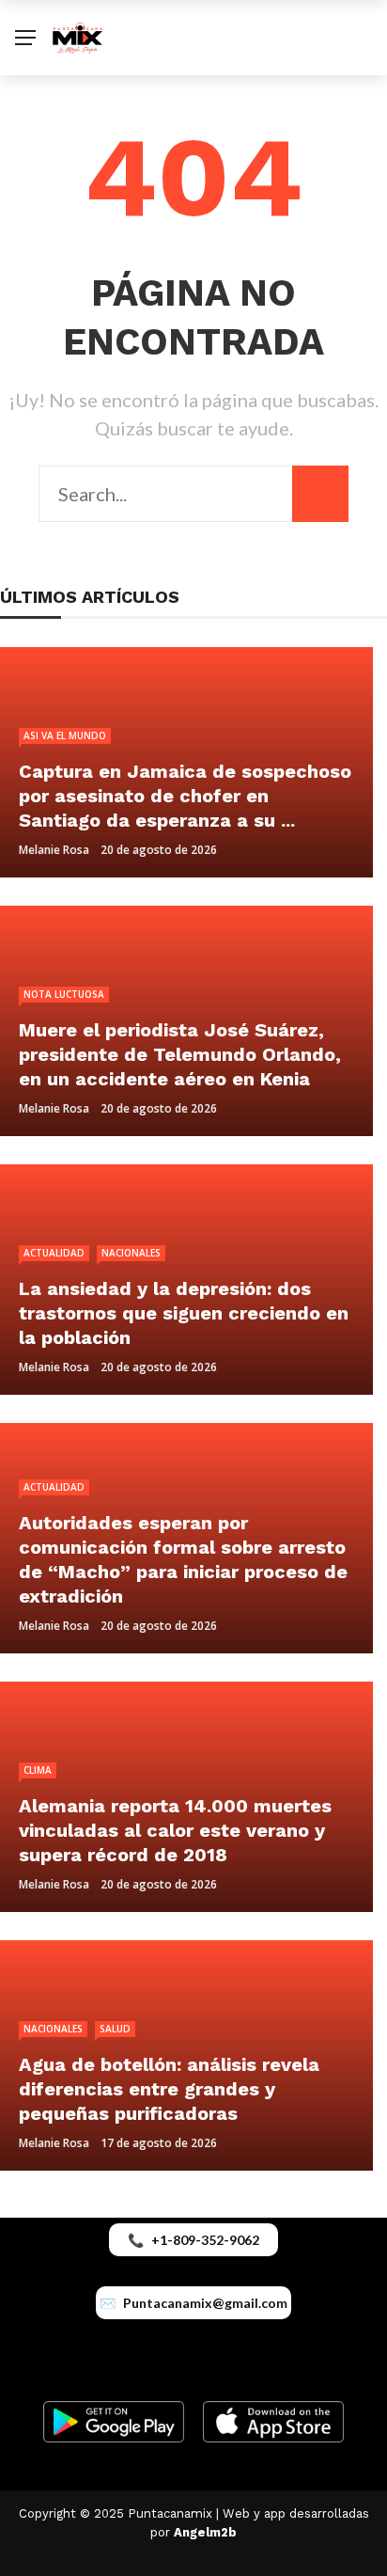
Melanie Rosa (54, 850)
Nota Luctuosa (64, 994)
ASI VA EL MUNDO (65, 735)
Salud (115, 2029)
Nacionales (131, 1253)
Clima (38, 1770)
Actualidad (54, 1253)
